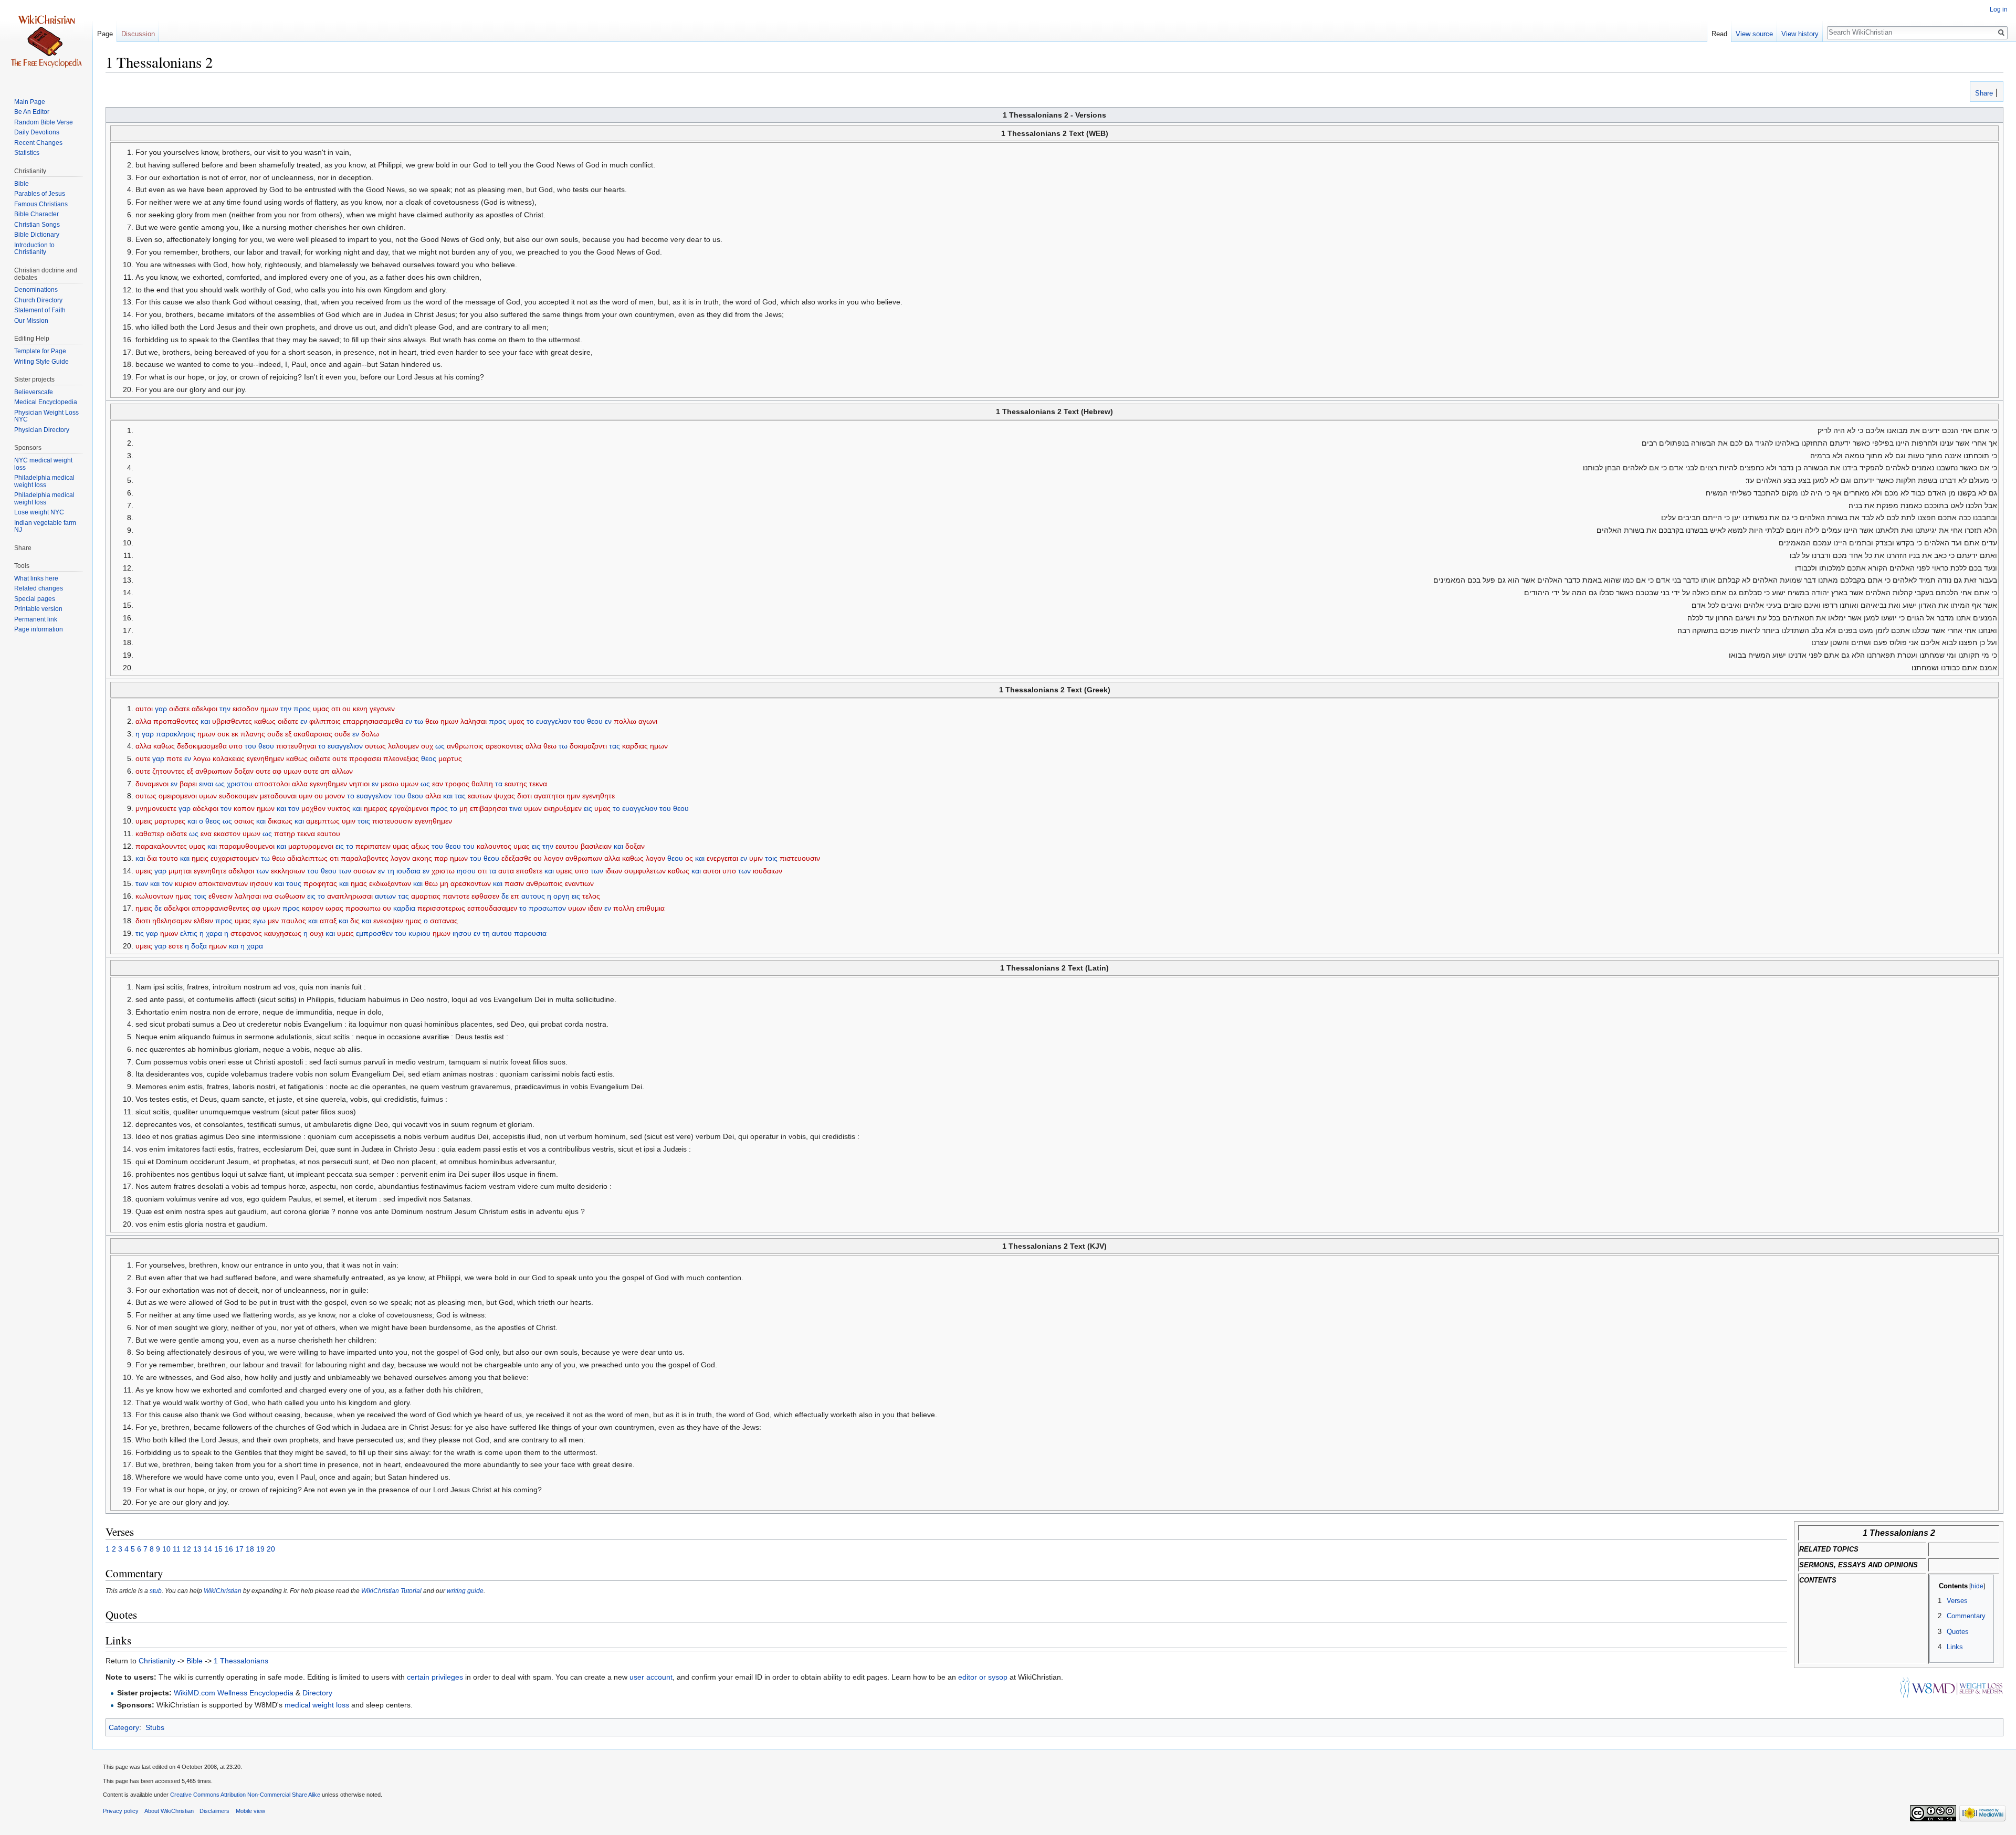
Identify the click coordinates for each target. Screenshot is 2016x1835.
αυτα (506, 871)
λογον (400, 858)
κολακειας (229, 758)
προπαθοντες (176, 721)
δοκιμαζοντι (588, 746)
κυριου (419, 933)
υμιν (306, 796)
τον (226, 808)
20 (271, 1549)
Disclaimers (214, 1811)
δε (505, 896)
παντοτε (456, 896)
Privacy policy (121, 1811)
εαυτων (480, 796)
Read (1719, 34)
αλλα (143, 721)
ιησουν (261, 883)
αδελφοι (204, 709)
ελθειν (203, 921)
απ (325, 771)
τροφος (457, 784)
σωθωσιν (290, 896)
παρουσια (530, 933)
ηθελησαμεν (172, 921)
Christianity (157, 1661)
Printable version (38, 609)
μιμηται (180, 871)
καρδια (404, 908)
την (225, 709)
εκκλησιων (288, 871)
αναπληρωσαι (350, 896)
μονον (335, 796)
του (579, 721)
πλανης (253, 734)
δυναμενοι (152, 784)
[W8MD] (1951, 1688)
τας (615, 746)
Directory (317, 1693)
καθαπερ (150, 834)
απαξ (328, 921)
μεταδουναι (278, 796)
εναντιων (579, 883)
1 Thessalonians (241, 1661)
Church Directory (38, 300)
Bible (195, 1661)
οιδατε (179, 709)
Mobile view (250, 1811)
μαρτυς (450, 758)
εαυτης (516, 784)
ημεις (200, 858)
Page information (39, 629)
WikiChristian (223, 1591)
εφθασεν (485, 896)
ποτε (174, 758)
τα (499, 784)
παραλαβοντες (365, 858)
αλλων (342, 771)
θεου (595, 721)
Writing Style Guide (41, 362)
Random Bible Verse (44, 122)
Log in (1999, 9)
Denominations (36, 290)
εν (304, 721)
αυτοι (144, 709)
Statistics (27, 153)
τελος (591, 896)
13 (197, 1549)
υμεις (144, 821)
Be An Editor (32, 112)
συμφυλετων (645, 871)
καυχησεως (283, 933)
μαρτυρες (170, 821)
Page (105, 34)
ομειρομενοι (178, 796)
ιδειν (595, 908)
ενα (206, 834)
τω (419, 721)
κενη (360, 709)
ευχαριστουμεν (235, 858)
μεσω (390, 784)
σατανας (444, 921)
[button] (1941, 1586)
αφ (277, 771)
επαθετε (529, 871)
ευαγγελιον (554, 721)
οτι (336, 709)
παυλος (293, 921)
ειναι (206, 784)
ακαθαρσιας (313, 734)
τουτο (169, 858)
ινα (268, 896)
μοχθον (313, 808)
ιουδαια (408, 871)
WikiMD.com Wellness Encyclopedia (234, 1693)
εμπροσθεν (374, 933)
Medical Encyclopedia (46, 402)
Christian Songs (37, 225)
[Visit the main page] (46, 42)
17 (239, 1549)
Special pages (35, 599)
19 (260, 1549)
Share (1983, 93)
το (530, 721)
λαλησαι (474, 721)
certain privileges (435, 1677)
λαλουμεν (403, 746)
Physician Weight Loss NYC (46, 416)
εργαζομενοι (409, 808)
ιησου (466, 871)
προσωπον (547, 908)
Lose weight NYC (39, 512)
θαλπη (482, 784)
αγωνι (648, 721)
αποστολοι (272, 784)
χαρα (214, 933)
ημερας (376, 808)
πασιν (514, 883)
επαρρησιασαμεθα (373, 721)
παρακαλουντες (161, 846)
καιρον (313, 908)
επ (515, 896)
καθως (265, 721)
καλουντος (494, 846)
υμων (292, 771)
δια (152, 858)
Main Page (30, 102)
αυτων (385, 896)
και (205, 721)
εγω (259, 921)
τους (294, 883)
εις (588, 808)
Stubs (155, 1727)
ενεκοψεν (388, 921)
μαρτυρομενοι (311, 846)
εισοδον (245, 709)
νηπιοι (359, 784)
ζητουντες (169, 771)
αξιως (420, 846)
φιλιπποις (325, 721)
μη (464, 808)
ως (440, 746)
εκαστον (227, 834)
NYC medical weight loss (43, 464)
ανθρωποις (465, 746)
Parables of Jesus (40, 194)
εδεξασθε (516, 858)
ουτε (143, 758)
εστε (176, 946)
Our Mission (31, 321)
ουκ (223, 734)
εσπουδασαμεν (492, 908)
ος (689, 858)
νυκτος (339, 808)
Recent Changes (38, 143)
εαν (438, 784)
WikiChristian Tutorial (391, 1591)
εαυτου (329, 834)
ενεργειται (722, 858)
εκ (235, 734)
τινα (516, 808)
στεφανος (246, 933)
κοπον (244, 808)
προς (302, 709)
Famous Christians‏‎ (41, 204)
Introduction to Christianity (34, 249)
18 (250, 1549)
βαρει (188, 784)
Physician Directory (42, 430)
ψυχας (505, 796)
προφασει (365, 758)
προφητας (320, 883)
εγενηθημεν (265, 758)
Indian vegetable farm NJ (45, 526)
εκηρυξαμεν (563, 808)
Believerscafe (34, 392)
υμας (321, 709)
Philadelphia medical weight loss (44, 481)
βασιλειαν (596, 846)
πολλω (625, 721)
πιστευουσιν (392, 821)
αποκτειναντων (223, 883)
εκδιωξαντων (390, 883)
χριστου (240, 784)
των (262, 871)
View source (1754, 34)
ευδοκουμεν (238, 796)
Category (124, 1727)
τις (140, 933)
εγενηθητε (598, 796)
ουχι (317, 933)
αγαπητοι (549, 796)
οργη (561, 896)
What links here (36, 578)
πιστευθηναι (296, 746)
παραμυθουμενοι (247, 846)
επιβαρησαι (489, 808)
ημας (359, 883)
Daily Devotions (37, 132)
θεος (429, 758)
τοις (364, 821)
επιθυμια (650, 908)
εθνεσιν (220, 896)
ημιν (573, 796)
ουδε (275, 734)
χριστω (443, 871)
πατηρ (285, 834)
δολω (370, 734)
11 (177, 1549)
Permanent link (36, 619)
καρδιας (635, 746)
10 (166, 1549)
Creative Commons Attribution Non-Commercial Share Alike (245, 1795)
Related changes (39, 588)
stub (156, 1591)
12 (187, 1549)
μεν (273, 921)
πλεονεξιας (401, 758)
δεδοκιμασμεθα (202, 746)
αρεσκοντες (505, 746)
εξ (288, 734)
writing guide (465, 1591)
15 (218, 1549)
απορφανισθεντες (220, 908)
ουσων (365, 871)
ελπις (189, 933)
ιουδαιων (768, 871)
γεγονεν (382, 709)
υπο (236, 746)
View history (1800, 34)
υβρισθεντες (232, 721)
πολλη (624, 908)
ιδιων (614, 871)
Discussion (138, 34)
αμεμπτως (323, 821)
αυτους (533, 896)
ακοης (422, 858)
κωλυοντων (154, 896)
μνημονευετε (156, 808)
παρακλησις (176, 734)
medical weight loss (317, 1705)
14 (208, 1549)
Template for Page (40, 351)
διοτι (524, 796)
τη (391, 871)
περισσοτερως (441, 908)
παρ (441, 858)
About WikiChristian (169, 1811)
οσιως (244, 821)
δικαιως (280, 821)
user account (651, 1677)
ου (346, 709)
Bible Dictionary (37, 235)
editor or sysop (983, 1677)
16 (229, 1549)
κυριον (186, 883)
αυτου (502, 933)
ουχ (427, 746)
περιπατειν (373, 846)
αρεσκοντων (471, 883)
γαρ (161, 709)
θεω (432, 721)
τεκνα (538, 784)
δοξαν (244, 771)
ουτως (375, 746)
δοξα (199, 946)
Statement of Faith (40, 310)
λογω (202, 758)
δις (355, 921)
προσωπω (363, 908)
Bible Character (36, 214)
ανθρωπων (214, 771)
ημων (269, 709)
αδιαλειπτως (307, 858)
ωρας (334, 908)
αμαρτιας (426, 896)
